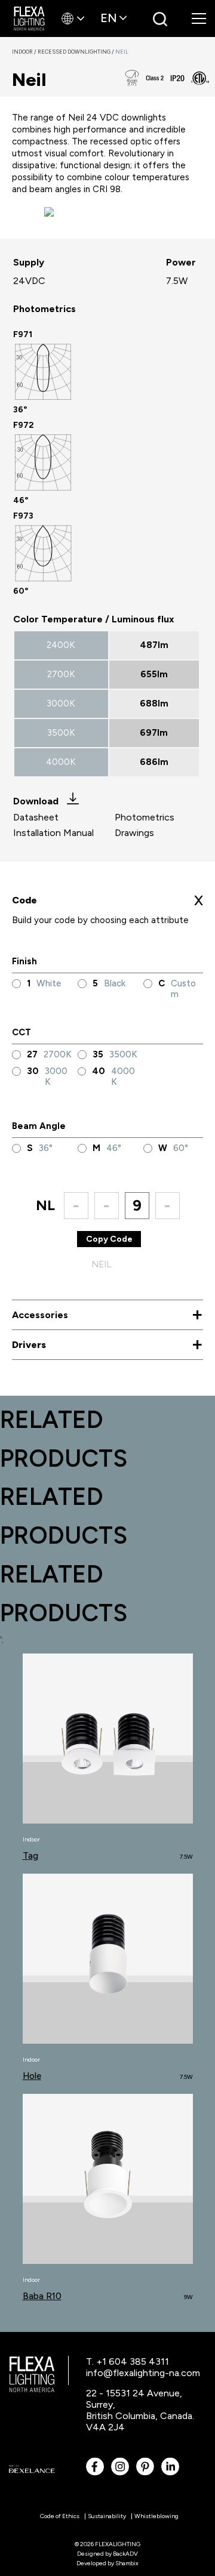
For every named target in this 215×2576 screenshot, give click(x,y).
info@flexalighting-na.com (143, 2373)
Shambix (127, 2563)
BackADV (125, 2554)
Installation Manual (53, 833)
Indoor (25, 52)
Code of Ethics (60, 2516)
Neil (122, 52)
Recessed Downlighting (76, 52)
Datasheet (36, 817)
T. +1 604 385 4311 (128, 2361)
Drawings (134, 833)
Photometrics (145, 817)
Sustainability (107, 2516)
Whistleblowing (156, 2516)
